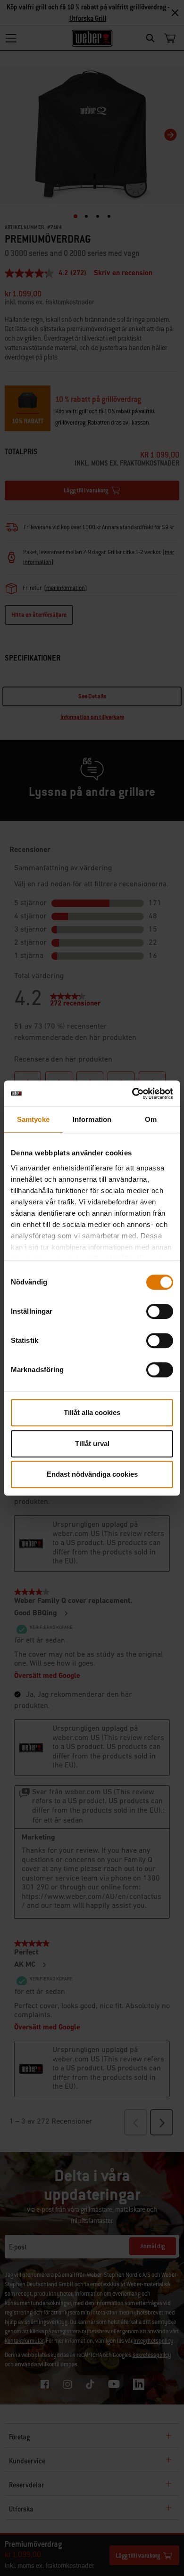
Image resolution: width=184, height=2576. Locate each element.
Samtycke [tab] (33, 1119)
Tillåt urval (92, 1443)
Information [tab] (92, 1119)
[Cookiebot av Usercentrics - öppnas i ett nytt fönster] (132, 1094)
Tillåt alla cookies (92, 1412)
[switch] (160, 1311)
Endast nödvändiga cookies (92, 1474)
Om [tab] (151, 1119)
